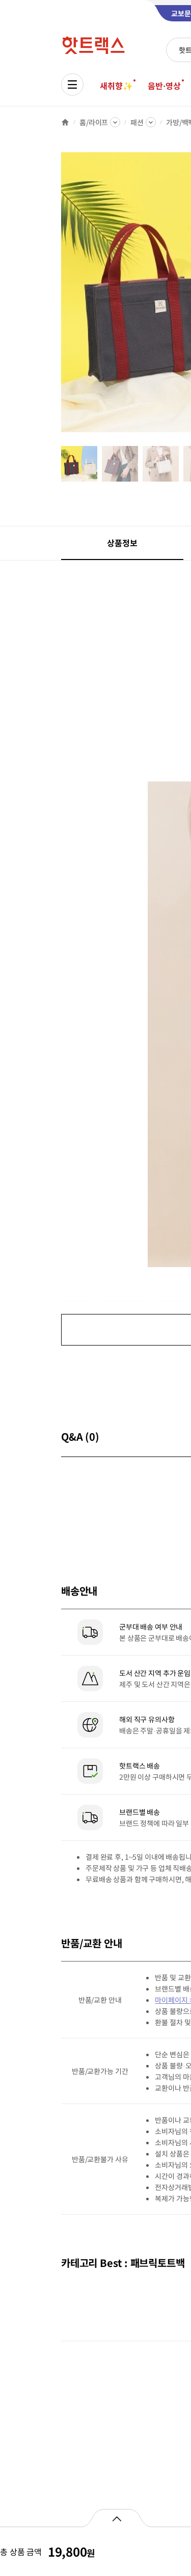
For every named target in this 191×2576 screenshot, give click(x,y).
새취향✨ (116, 86)
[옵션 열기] (116, 2518)
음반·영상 (164, 86)
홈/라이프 (94, 122)
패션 (137, 122)
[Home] (65, 122)
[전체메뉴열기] (72, 85)
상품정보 (122, 543)
